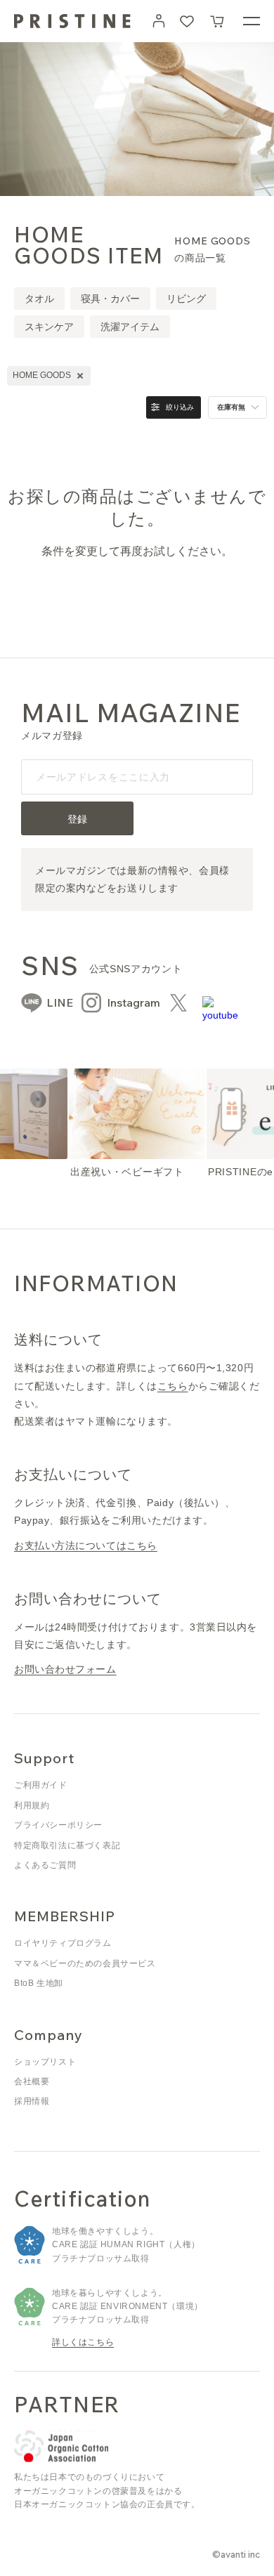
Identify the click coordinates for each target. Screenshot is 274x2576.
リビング (186, 299)
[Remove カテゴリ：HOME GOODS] (80, 376)
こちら (173, 1386)
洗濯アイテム (130, 327)
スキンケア (49, 327)
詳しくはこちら (83, 2342)
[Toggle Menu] (252, 21)
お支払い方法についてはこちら (86, 1545)
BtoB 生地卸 (39, 1983)
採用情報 (32, 2101)
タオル (39, 299)
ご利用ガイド (41, 1785)
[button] (218, 21)
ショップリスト (45, 2062)
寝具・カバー (110, 299)
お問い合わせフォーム (65, 1669)
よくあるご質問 (45, 1865)
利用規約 (32, 1805)
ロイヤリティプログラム (63, 1943)
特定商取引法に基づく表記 (67, 1845)
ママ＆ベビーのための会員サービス (85, 1963)
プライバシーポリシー (58, 1825)
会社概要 (32, 2081)
